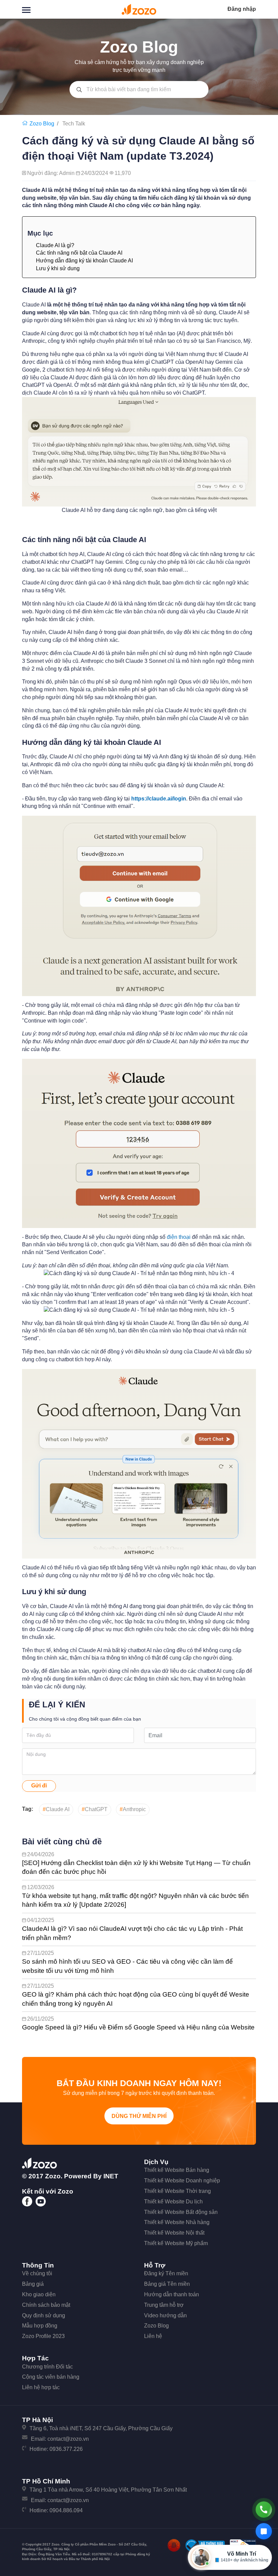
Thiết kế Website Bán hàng (177, 2170)
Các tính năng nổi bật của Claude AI (79, 253)
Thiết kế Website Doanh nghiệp (182, 2181)
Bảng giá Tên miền (167, 2284)
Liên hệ (153, 2336)
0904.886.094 (66, 2510)
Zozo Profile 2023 (43, 2336)
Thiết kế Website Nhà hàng (177, 2222)
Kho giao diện (39, 2294)
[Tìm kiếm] (79, 90)
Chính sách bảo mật (46, 2305)
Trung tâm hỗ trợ (164, 2305)
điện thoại (179, 1237)
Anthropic (133, 1809)
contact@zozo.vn (68, 2439)
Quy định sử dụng (44, 2315)
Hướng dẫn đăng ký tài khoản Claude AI (84, 261)
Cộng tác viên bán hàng (51, 2377)
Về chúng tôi (37, 2273)
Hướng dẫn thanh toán (172, 2294)
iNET (111, 2176)
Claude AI (56, 1809)
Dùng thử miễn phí (139, 2116)
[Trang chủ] (26, 124)
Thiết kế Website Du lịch (173, 2202)
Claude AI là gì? (55, 245)
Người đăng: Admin (52, 173)
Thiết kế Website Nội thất (174, 2233)
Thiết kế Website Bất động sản (181, 2212)
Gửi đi (39, 1786)
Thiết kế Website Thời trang (177, 2191)
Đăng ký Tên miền (166, 2273)
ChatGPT (95, 1809)
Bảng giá (33, 2284)
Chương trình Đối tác (47, 2367)
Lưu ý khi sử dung (58, 268)
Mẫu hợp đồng (40, 2326)
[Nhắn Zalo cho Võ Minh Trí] (264, 2531)
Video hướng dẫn (165, 2315)
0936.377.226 (66, 2449)
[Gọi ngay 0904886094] (264, 2510)
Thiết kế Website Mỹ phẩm (176, 2243)
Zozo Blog (156, 2326)
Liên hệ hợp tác (41, 2387)
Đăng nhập (242, 9)
